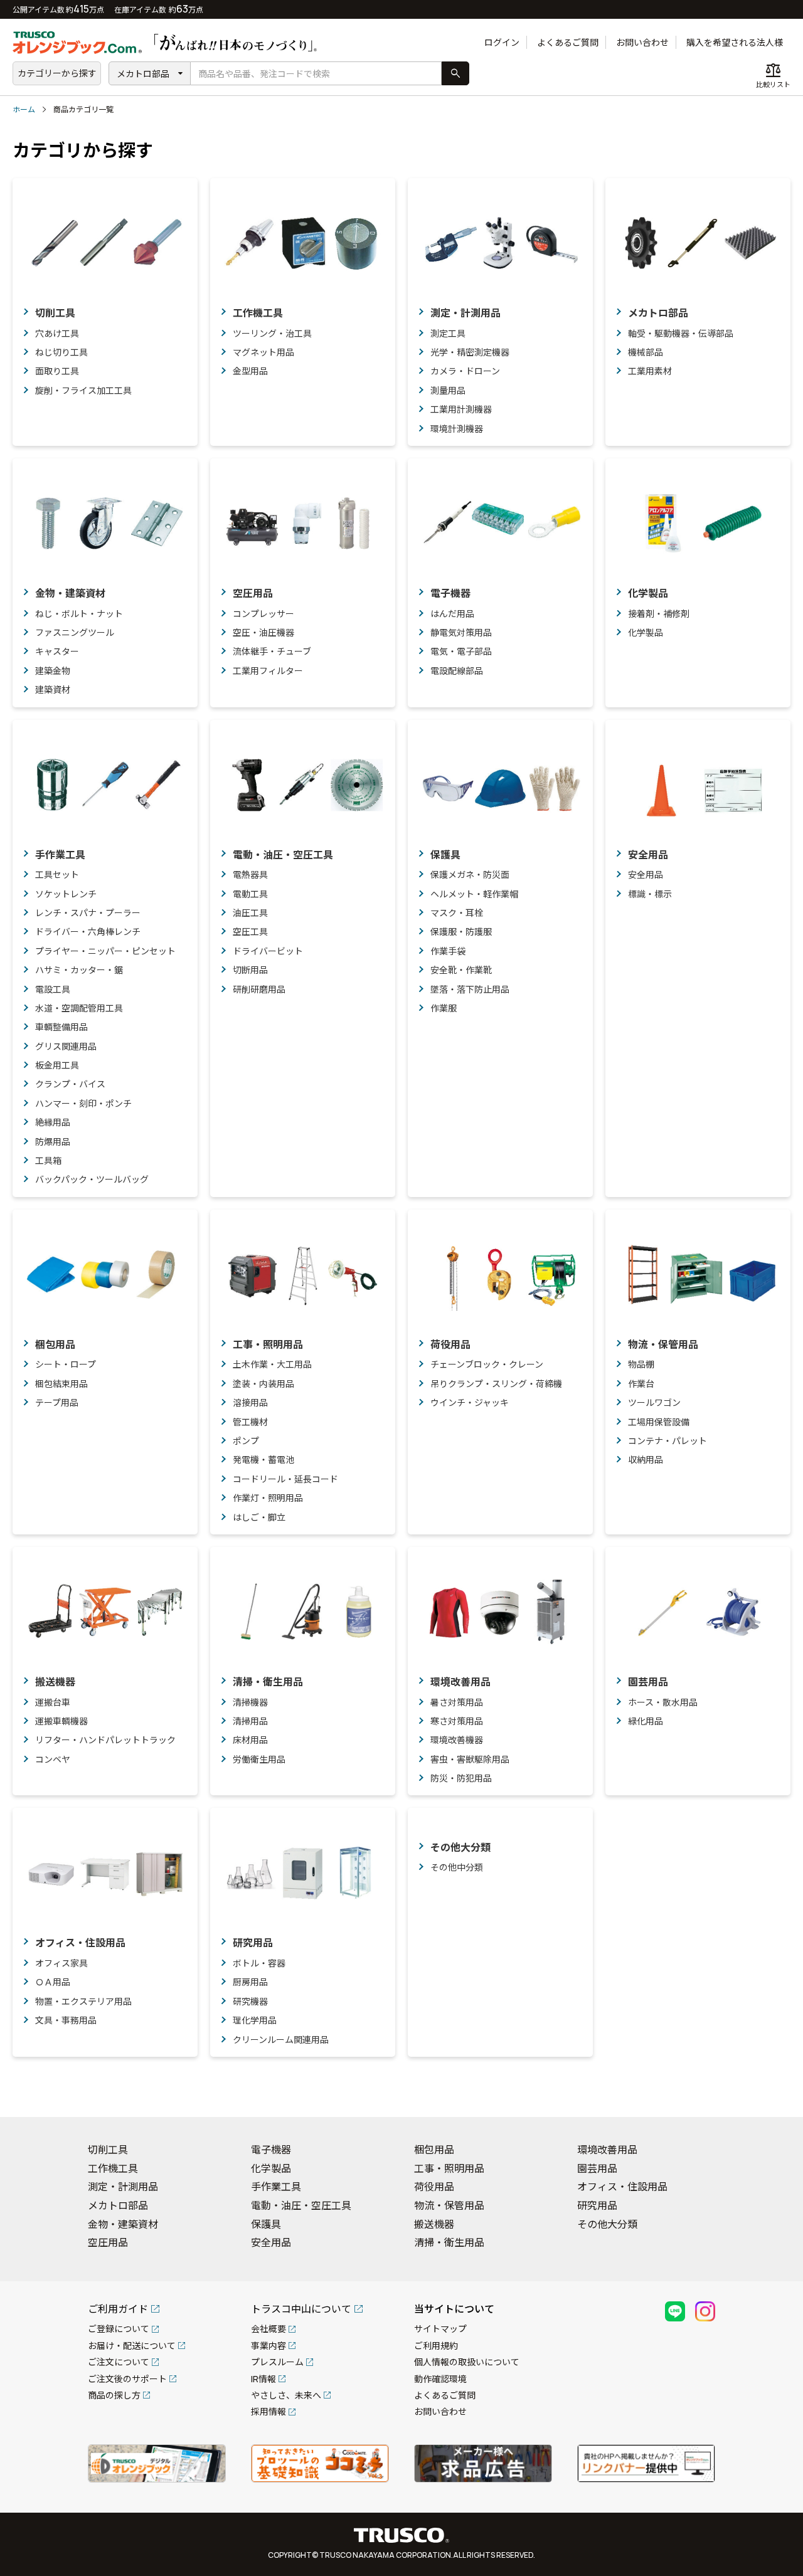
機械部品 (646, 352)
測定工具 (448, 333)
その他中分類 (457, 1867)
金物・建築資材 (70, 593)
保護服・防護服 (461, 932)
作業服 (444, 1008)
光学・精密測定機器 (470, 352)
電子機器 (450, 593)
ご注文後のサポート (127, 2379)
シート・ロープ (66, 1364)
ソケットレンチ (66, 894)
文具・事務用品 (66, 2020)
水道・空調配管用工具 (79, 1008)
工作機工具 (258, 313)
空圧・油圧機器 (263, 632)
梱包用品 (55, 1344)
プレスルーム (277, 2362)
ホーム (24, 109)
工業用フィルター (268, 671)
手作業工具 (60, 855)
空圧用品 (253, 593)
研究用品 (253, 1943)
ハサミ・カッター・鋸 (79, 970)
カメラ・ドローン (465, 371)
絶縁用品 (53, 1122)
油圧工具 (250, 913)
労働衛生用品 (259, 1759)
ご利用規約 (436, 2346)
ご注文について (119, 2362)
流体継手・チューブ (272, 651)
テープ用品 (57, 1402)
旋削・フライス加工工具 (83, 390)
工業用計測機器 (461, 409)
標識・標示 (650, 894)
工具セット (57, 874)
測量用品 (448, 390)
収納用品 (646, 1460)
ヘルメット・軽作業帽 (474, 894)
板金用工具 (57, 1065)
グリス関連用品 (66, 1046)
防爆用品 (53, 1142)
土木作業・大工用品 (272, 1364)
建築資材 (53, 689)
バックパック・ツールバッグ (92, 1179)
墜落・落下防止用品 (470, 989)
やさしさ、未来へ (286, 2395)
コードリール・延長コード (285, 1479)
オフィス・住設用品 (80, 1943)
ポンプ (246, 1441)
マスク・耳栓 (457, 913)
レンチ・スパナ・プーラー (88, 913)
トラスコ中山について (301, 2309)
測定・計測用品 (465, 313)
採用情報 (269, 2411)
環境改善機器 (457, 1740)
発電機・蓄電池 (263, 1460)
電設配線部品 (457, 671)
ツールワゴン (654, 1402)
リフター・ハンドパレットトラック (105, 1740)
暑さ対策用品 (457, 1702)
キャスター (57, 651)
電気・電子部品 (461, 651)
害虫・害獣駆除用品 (470, 1759)
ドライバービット (268, 951)
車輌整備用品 (61, 1027)
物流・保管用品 (663, 1344)
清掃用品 (250, 1721)
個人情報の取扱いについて (467, 2362)
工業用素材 (650, 371)
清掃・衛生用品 (268, 1682)
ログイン (502, 42)
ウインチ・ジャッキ (470, 1402)
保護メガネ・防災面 (470, 874)
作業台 (641, 1384)
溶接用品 (250, 1402)
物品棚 (641, 1364)
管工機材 (250, 1422)
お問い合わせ (642, 42)
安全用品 (648, 855)
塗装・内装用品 (263, 1384)
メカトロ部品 (143, 74)
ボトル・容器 (259, 1963)
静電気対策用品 (461, 632)
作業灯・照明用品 (268, 1498)
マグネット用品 (263, 352)
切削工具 (55, 313)
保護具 (445, 855)
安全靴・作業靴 (461, 970)
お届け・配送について (132, 2346)
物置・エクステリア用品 (83, 2001)
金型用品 (250, 371)
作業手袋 (448, 951)
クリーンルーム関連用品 (281, 2040)
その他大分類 (460, 1847)
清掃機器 (250, 1702)
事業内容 (269, 2346)
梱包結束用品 (61, 1384)
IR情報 (263, 2379)
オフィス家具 (61, 1963)
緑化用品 (646, 1721)
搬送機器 (55, 1682)
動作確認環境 (440, 2379)
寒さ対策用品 (457, 1721)
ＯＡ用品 (53, 1982)
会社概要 (269, 2329)
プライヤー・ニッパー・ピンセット (105, 951)
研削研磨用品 (259, 989)
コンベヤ (53, 1759)
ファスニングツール (75, 632)
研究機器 (250, 2001)
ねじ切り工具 (61, 352)
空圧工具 (250, 932)
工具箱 (48, 1160)
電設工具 (53, 989)
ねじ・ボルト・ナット (79, 614)
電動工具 (250, 894)
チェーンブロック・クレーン (487, 1364)
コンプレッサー (263, 614)
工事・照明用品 (268, 1344)
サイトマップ (440, 2329)
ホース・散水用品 (663, 1702)
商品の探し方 (114, 2395)
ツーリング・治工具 (272, 333)
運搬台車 (53, 1702)
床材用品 (250, 1740)
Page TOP (772, 2091)
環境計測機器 (457, 429)
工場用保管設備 (659, 1422)
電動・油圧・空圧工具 (283, 855)
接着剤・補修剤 (659, 614)
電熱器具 (250, 874)
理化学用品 (255, 2020)
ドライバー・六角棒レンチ (88, 932)
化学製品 (648, 593)
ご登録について (119, 2329)
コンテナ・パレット (667, 1441)
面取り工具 (57, 371)
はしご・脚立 (259, 1517)
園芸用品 (648, 1682)
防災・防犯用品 (461, 1778)
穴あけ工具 (57, 333)
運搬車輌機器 (61, 1721)
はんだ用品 (452, 614)
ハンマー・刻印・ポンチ (83, 1103)
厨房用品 (250, 1982)
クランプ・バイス (70, 1084)
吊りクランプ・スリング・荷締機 (496, 1384)
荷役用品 (450, 1344)
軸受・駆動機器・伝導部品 (681, 333)
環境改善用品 (460, 1682)
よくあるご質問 (568, 42)
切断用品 (250, 970)
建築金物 (53, 671)
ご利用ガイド (118, 2309)
